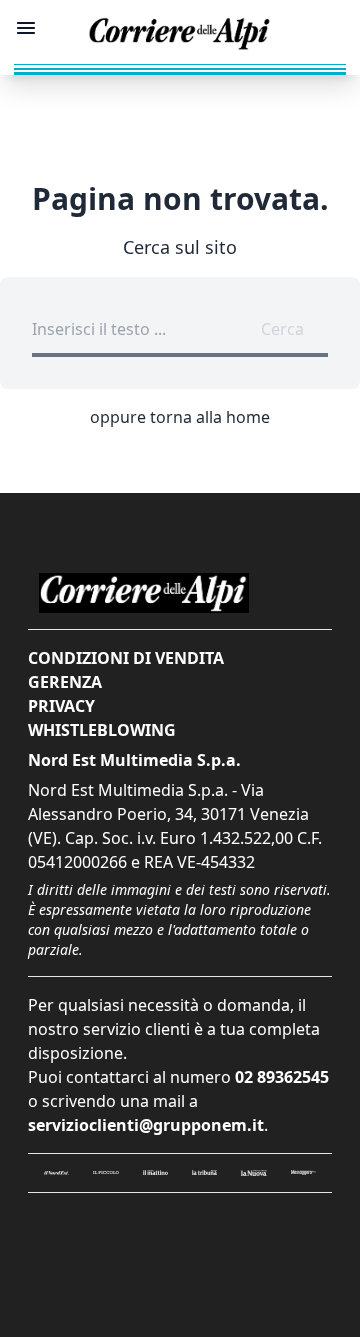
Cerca (282, 329)
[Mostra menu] (26, 28)
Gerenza (65, 682)
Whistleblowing (102, 730)
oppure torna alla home (180, 417)
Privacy (61, 706)
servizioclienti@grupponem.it (146, 1125)
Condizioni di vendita (126, 658)
